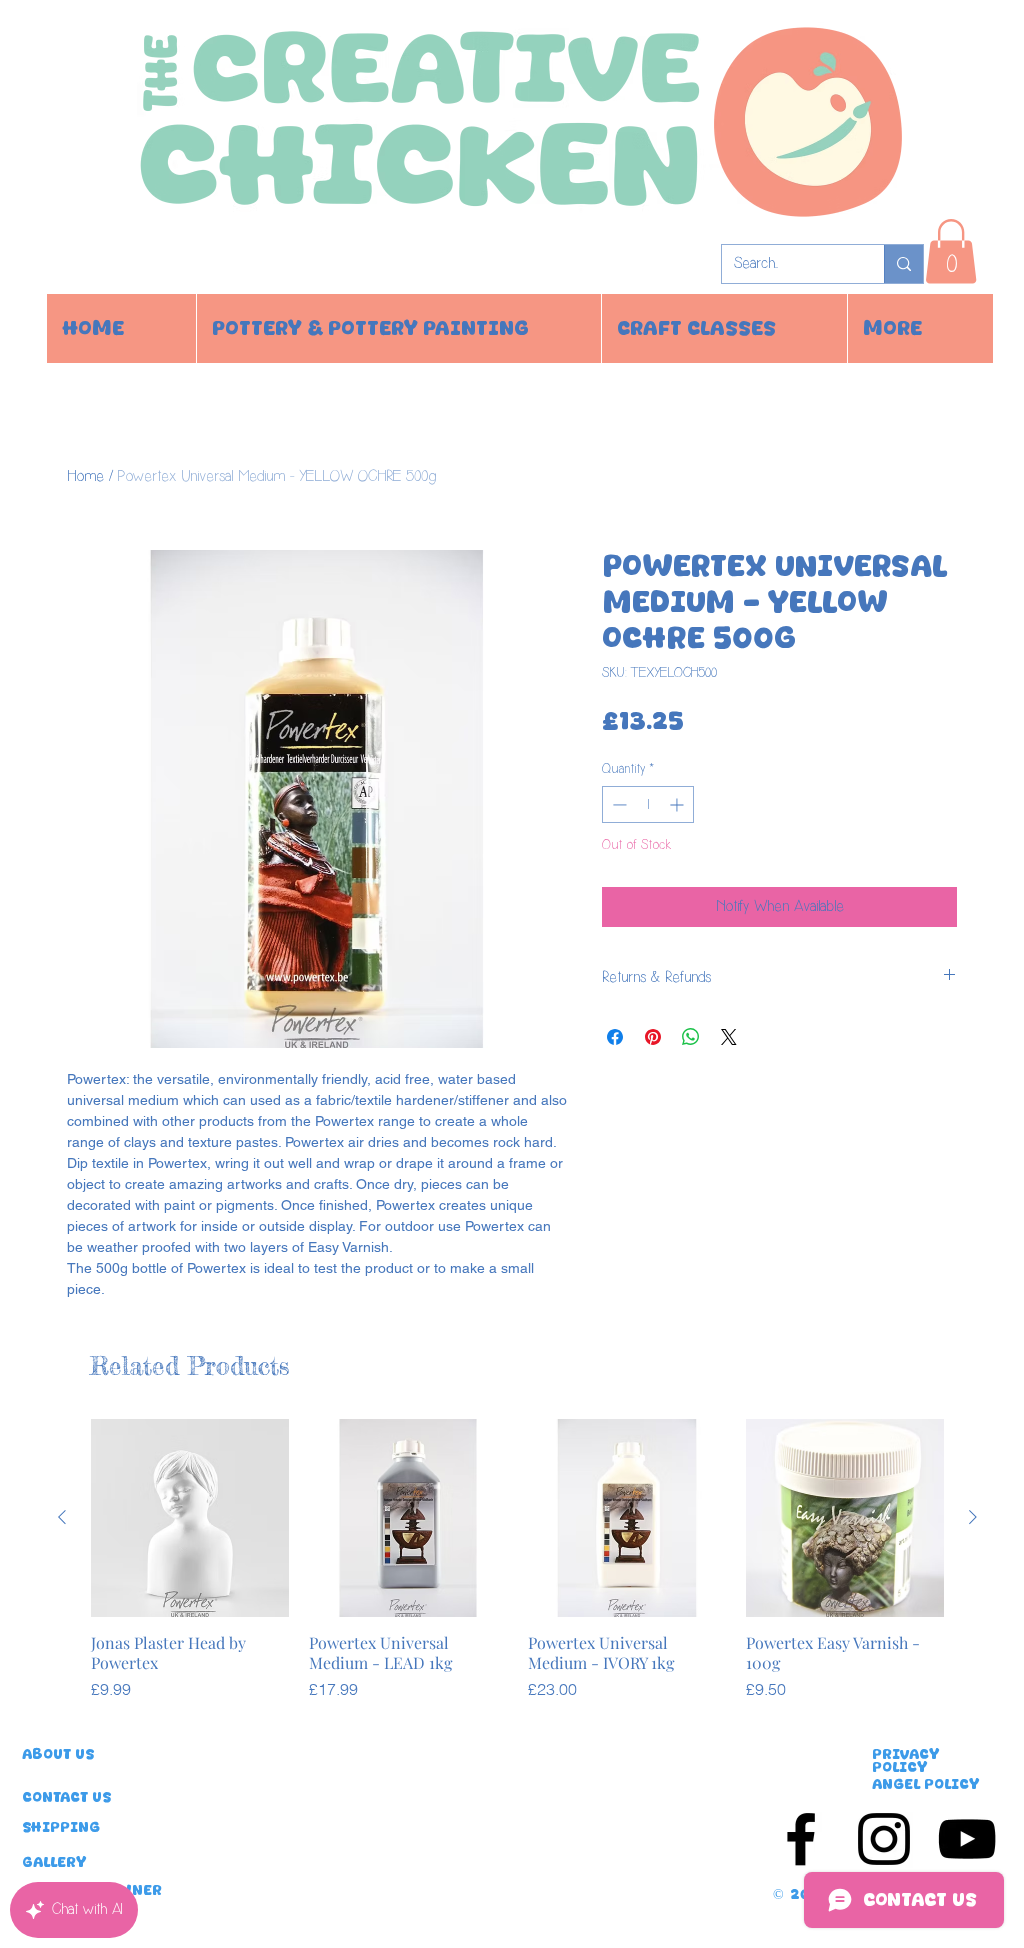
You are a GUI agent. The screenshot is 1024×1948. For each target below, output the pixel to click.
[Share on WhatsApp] (691, 1037)
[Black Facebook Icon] (801, 1839)
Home (85, 476)
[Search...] (903, 264)
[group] (517, 1570)
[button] (951, 251)
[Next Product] (973, 1517)
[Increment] (678, 804)
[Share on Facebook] (615, 1037)
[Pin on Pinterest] (653, 1037)
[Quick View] (190, 1518)
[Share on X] (729, 1037)
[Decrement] (617, 804)
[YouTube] (967, 1839)
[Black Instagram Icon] (884, 1839)
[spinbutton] (648, 804)
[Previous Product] (62, 1517)
